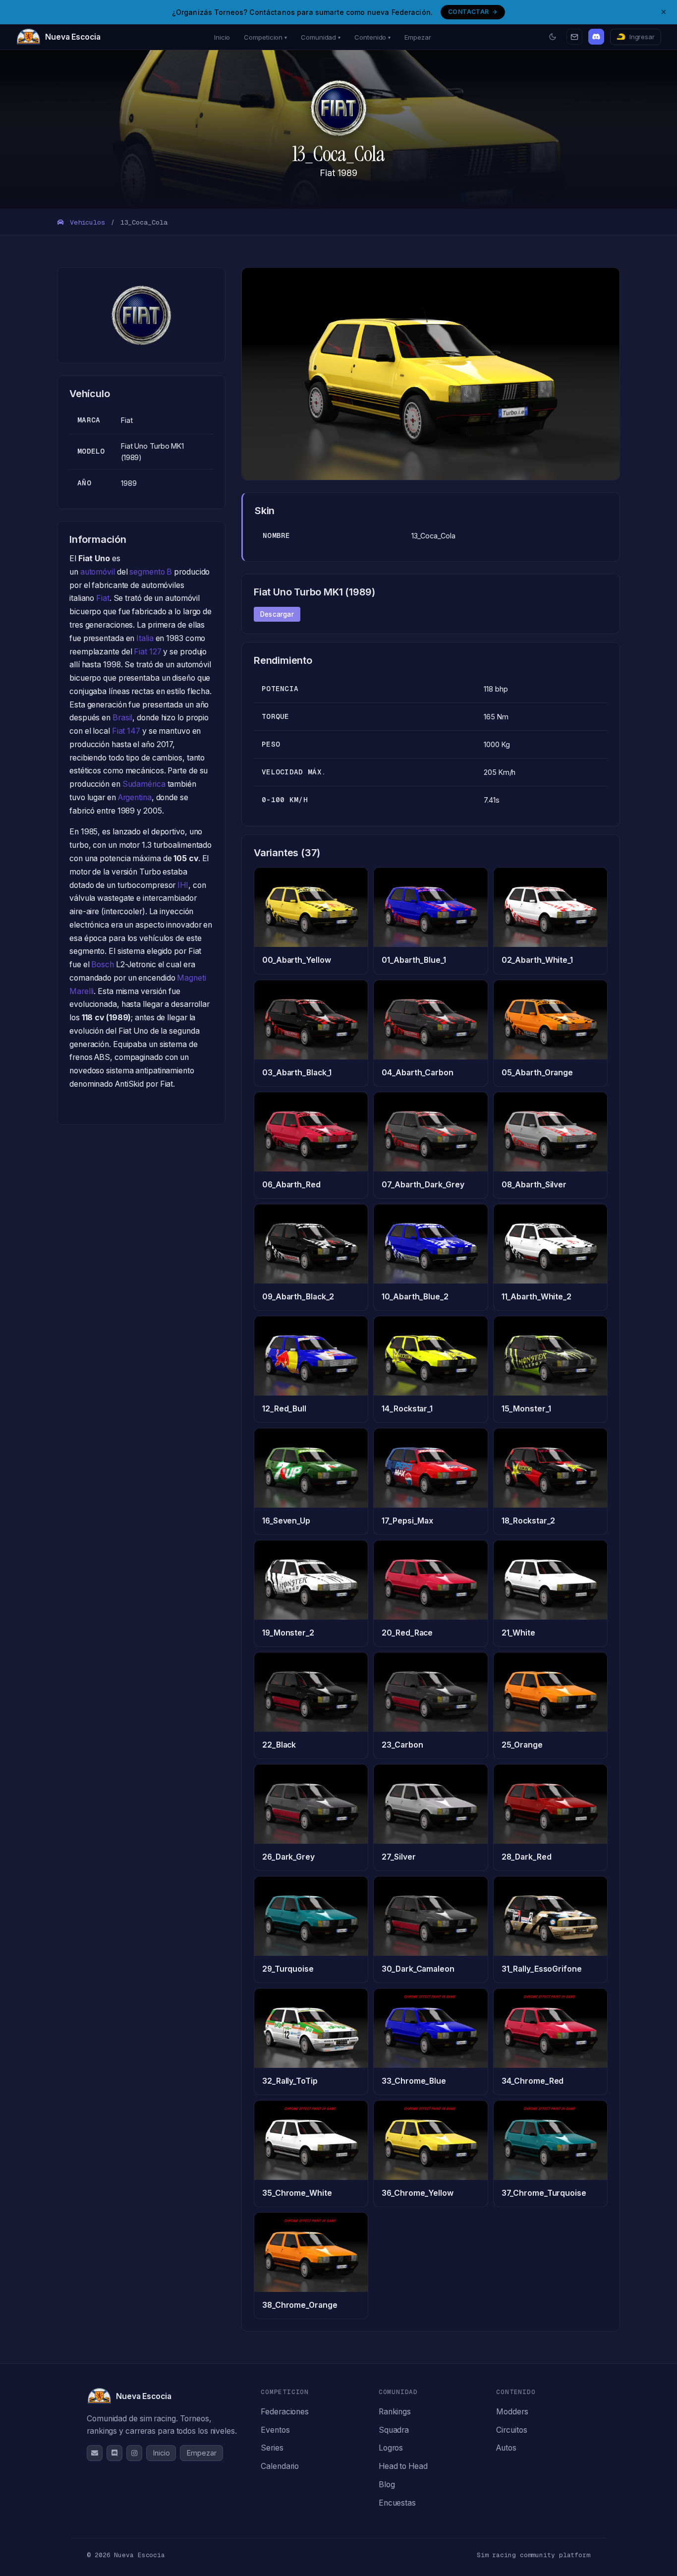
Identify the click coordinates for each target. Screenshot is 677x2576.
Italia (145, 638)
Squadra (394, 2430)
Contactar (468, 12)
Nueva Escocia (73, 37)
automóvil (98, 572)
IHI (183, 885)
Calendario (280, 2466)
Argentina (135, 797)
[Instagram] (134, 2453)
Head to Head (403, 2466)
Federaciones (285, 2412)
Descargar (277, 614)
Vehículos (85, 222)
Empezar (418, 37)
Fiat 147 (126, 731)
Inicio (222, 37)
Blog (387, 2485)
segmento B (151, 572)
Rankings (395, 2412)
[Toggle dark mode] (553, 37)
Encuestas (397, 2503)
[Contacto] (574, 37)
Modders (512, 2412)
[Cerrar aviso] (664, 12)
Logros (391, 2448)
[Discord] (596, 37)
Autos (506, 2448)
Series (272, 2448)
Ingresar (642, 37)
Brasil (122, 718)
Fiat (103, 598)
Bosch (103, 965)
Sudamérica (144, 784)
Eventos (275, 2430)
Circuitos (511, 2430)
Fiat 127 (147, 652)
